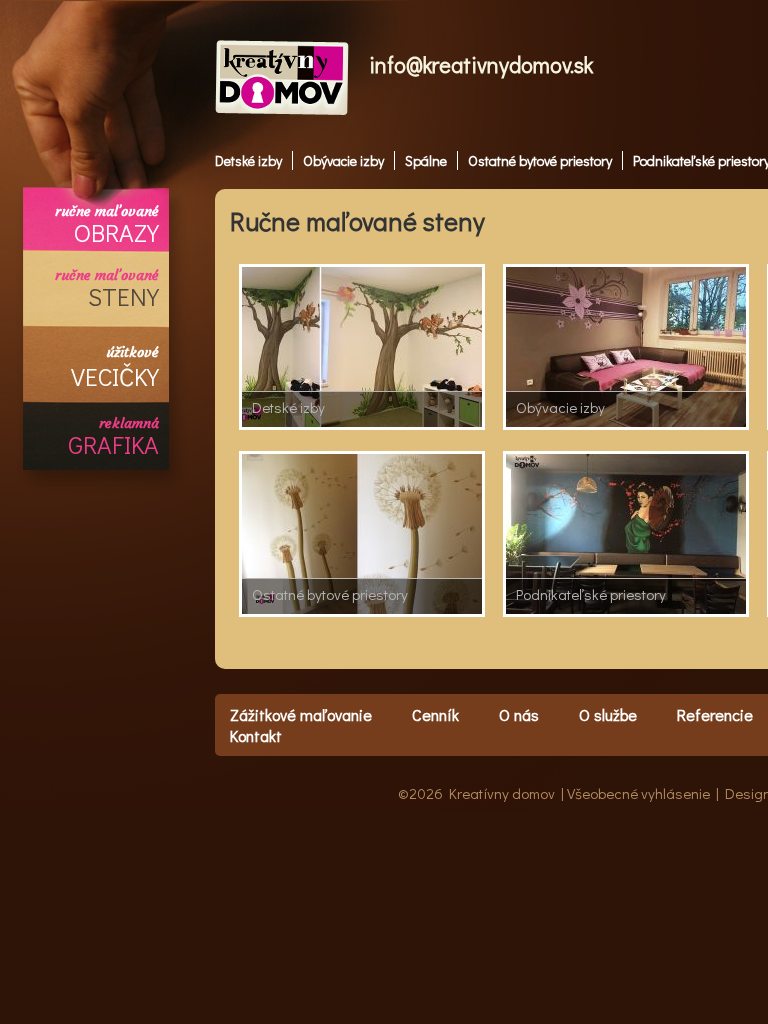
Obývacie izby (343, 160)
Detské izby (248, 160)
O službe (608, 714)
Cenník (435, 714)
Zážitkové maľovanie (301, 714)
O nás (519, 714)
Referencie (715, 714)
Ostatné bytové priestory (540, 160)
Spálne (426, 160)
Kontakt (256, 735)
